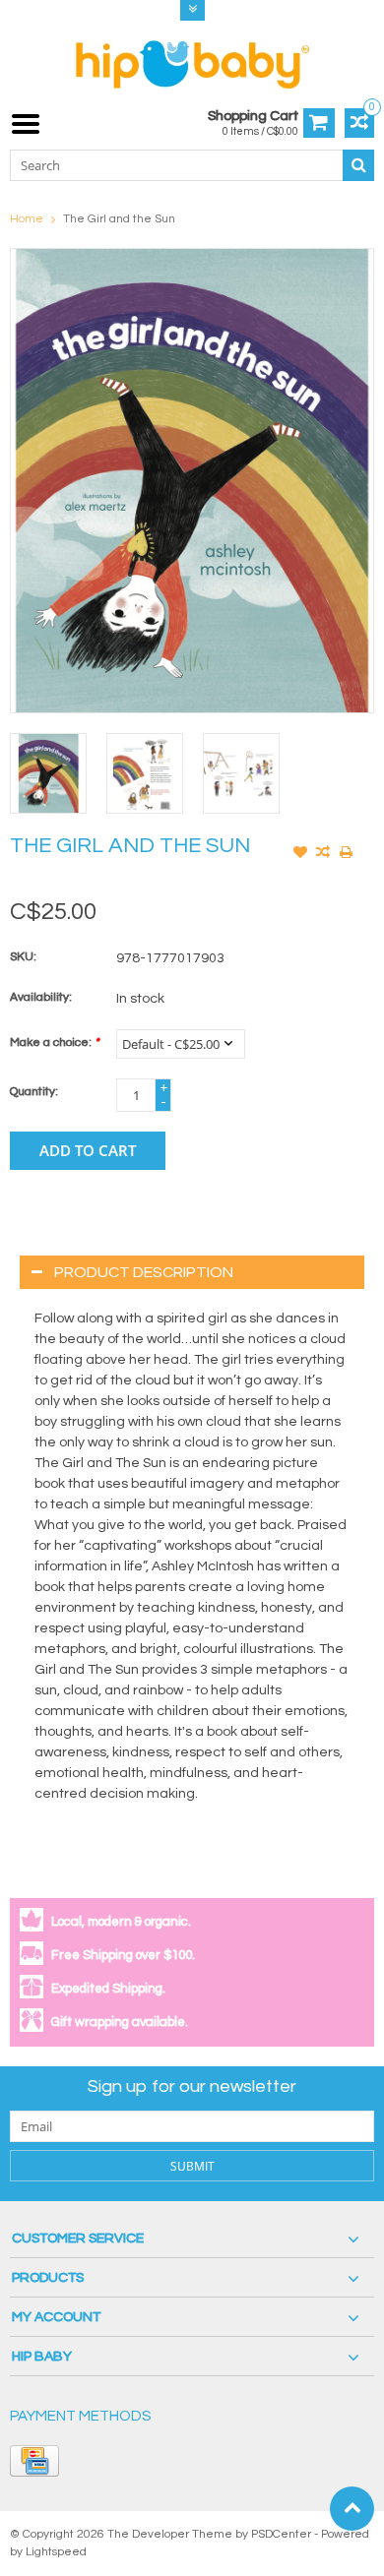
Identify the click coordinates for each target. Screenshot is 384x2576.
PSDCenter (281, 2534)
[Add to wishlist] (300, 854)
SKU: (23, 957)
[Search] (358, 165)
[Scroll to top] (352, 2509)
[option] (48, 773)
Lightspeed (56, 2552)
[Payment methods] (34, 2461)
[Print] (346, 854)
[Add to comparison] (323, 854)
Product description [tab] (144, 1272)
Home (27, 219)
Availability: (41, 997)
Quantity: (34, 1092)
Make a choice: (54, 1043)
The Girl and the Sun (119, 219)
